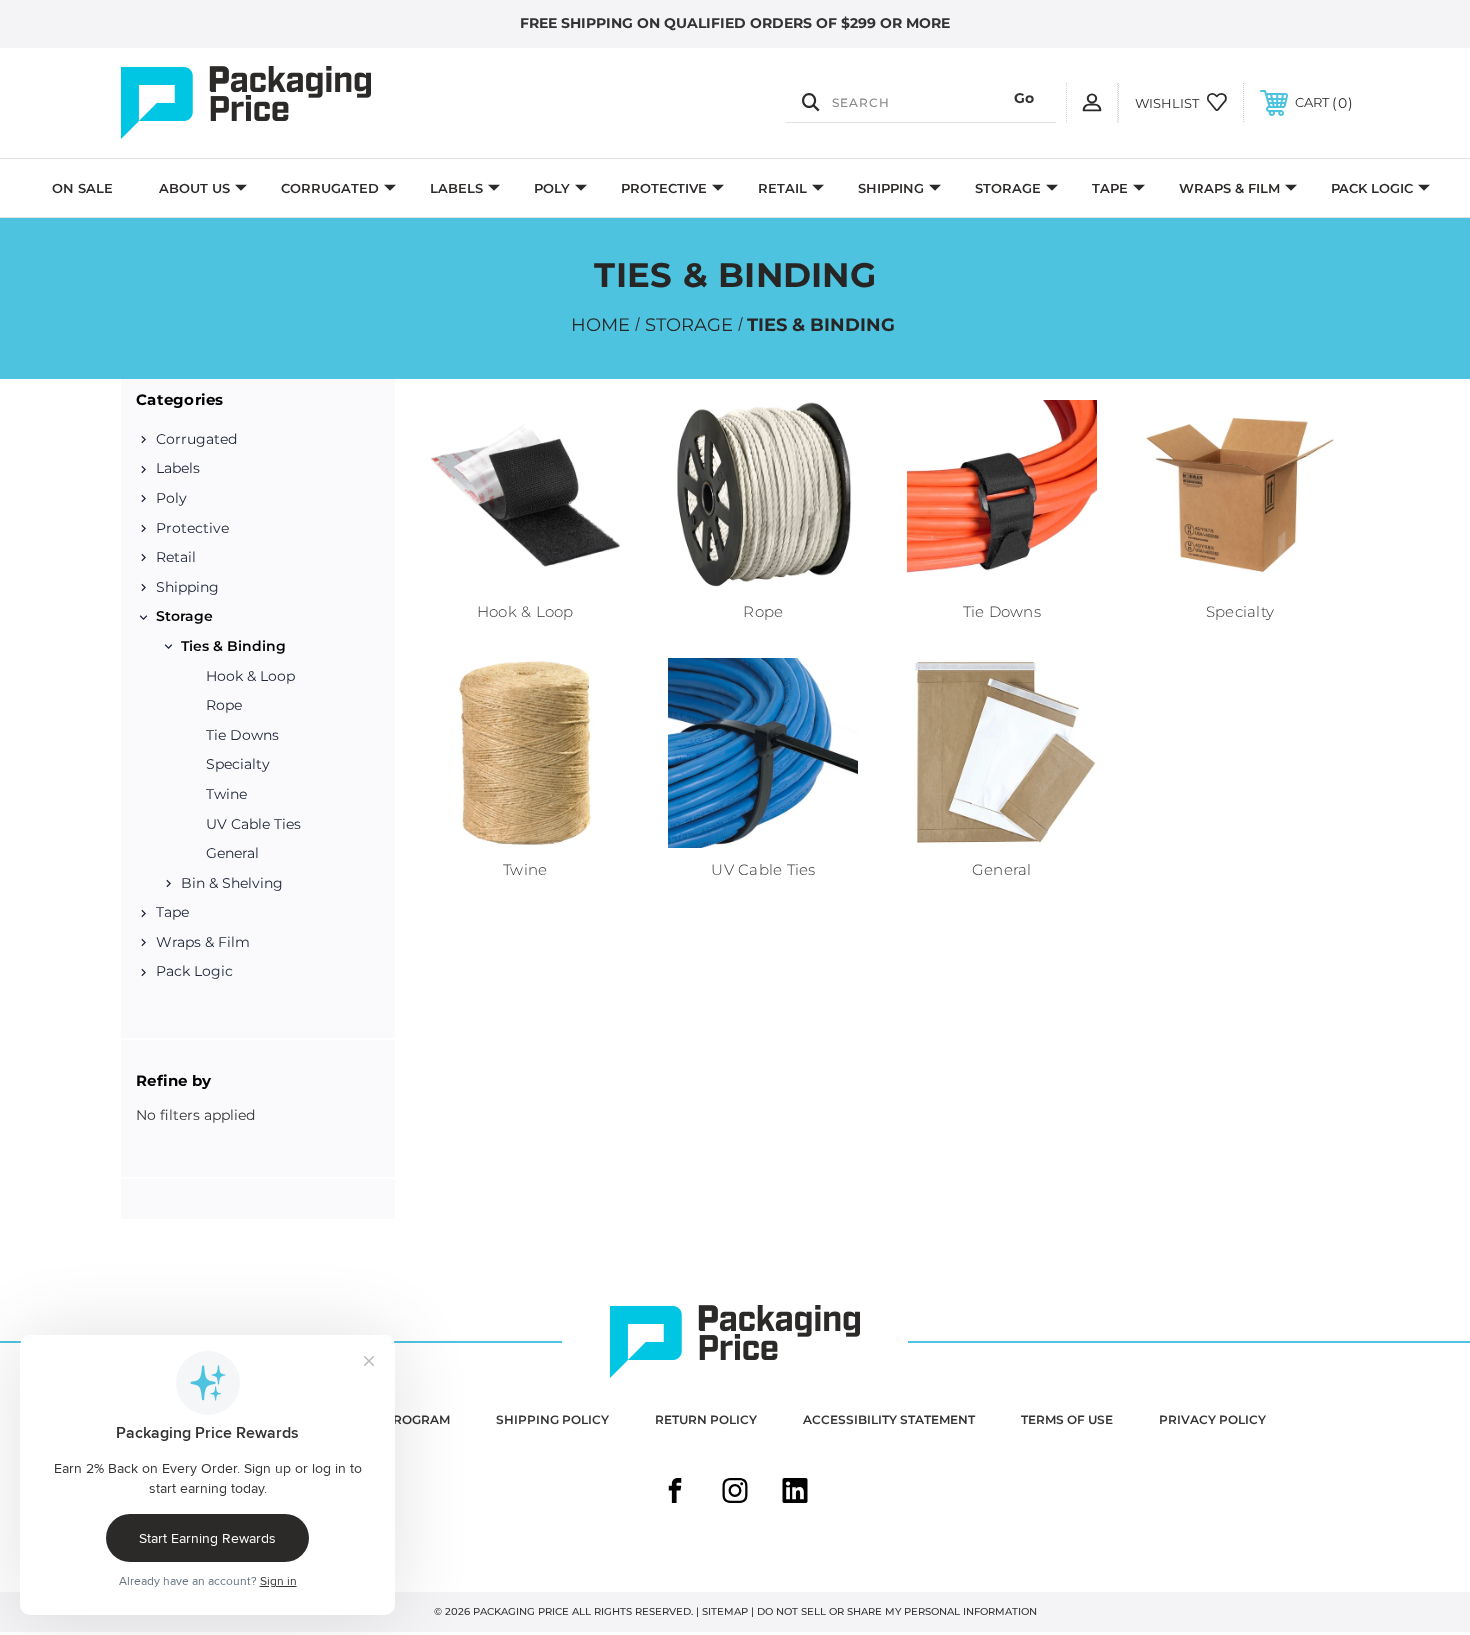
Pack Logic (1372, 188)
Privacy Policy (1212, 1419)
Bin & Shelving (232, 883)
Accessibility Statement (889, 1419)
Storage (1008, 188)
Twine (226, 794)
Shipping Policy (552, 1419)
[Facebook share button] (675, 1493)
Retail (782, 188)
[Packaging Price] (305, 103)
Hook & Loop (250, 676)
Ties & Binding (233, 646)
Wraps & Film (1229, 188)
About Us (194, 188)
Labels (456, 188)
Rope (224, 705)
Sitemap (725, 1611)
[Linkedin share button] (795, 1493)
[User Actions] (1092, 102)
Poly (552, 188)
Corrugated (330, 188)
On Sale (82, 188)
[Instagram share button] (735, 1493)
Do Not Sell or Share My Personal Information (897, 1611)
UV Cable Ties (253, 824)
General (232, 853)
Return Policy (706, 1419)
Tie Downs (242, 735)
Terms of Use (1067, 1419)
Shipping (891, 188)
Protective (664, 188)
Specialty (238, 764)
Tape (1110, 188)
